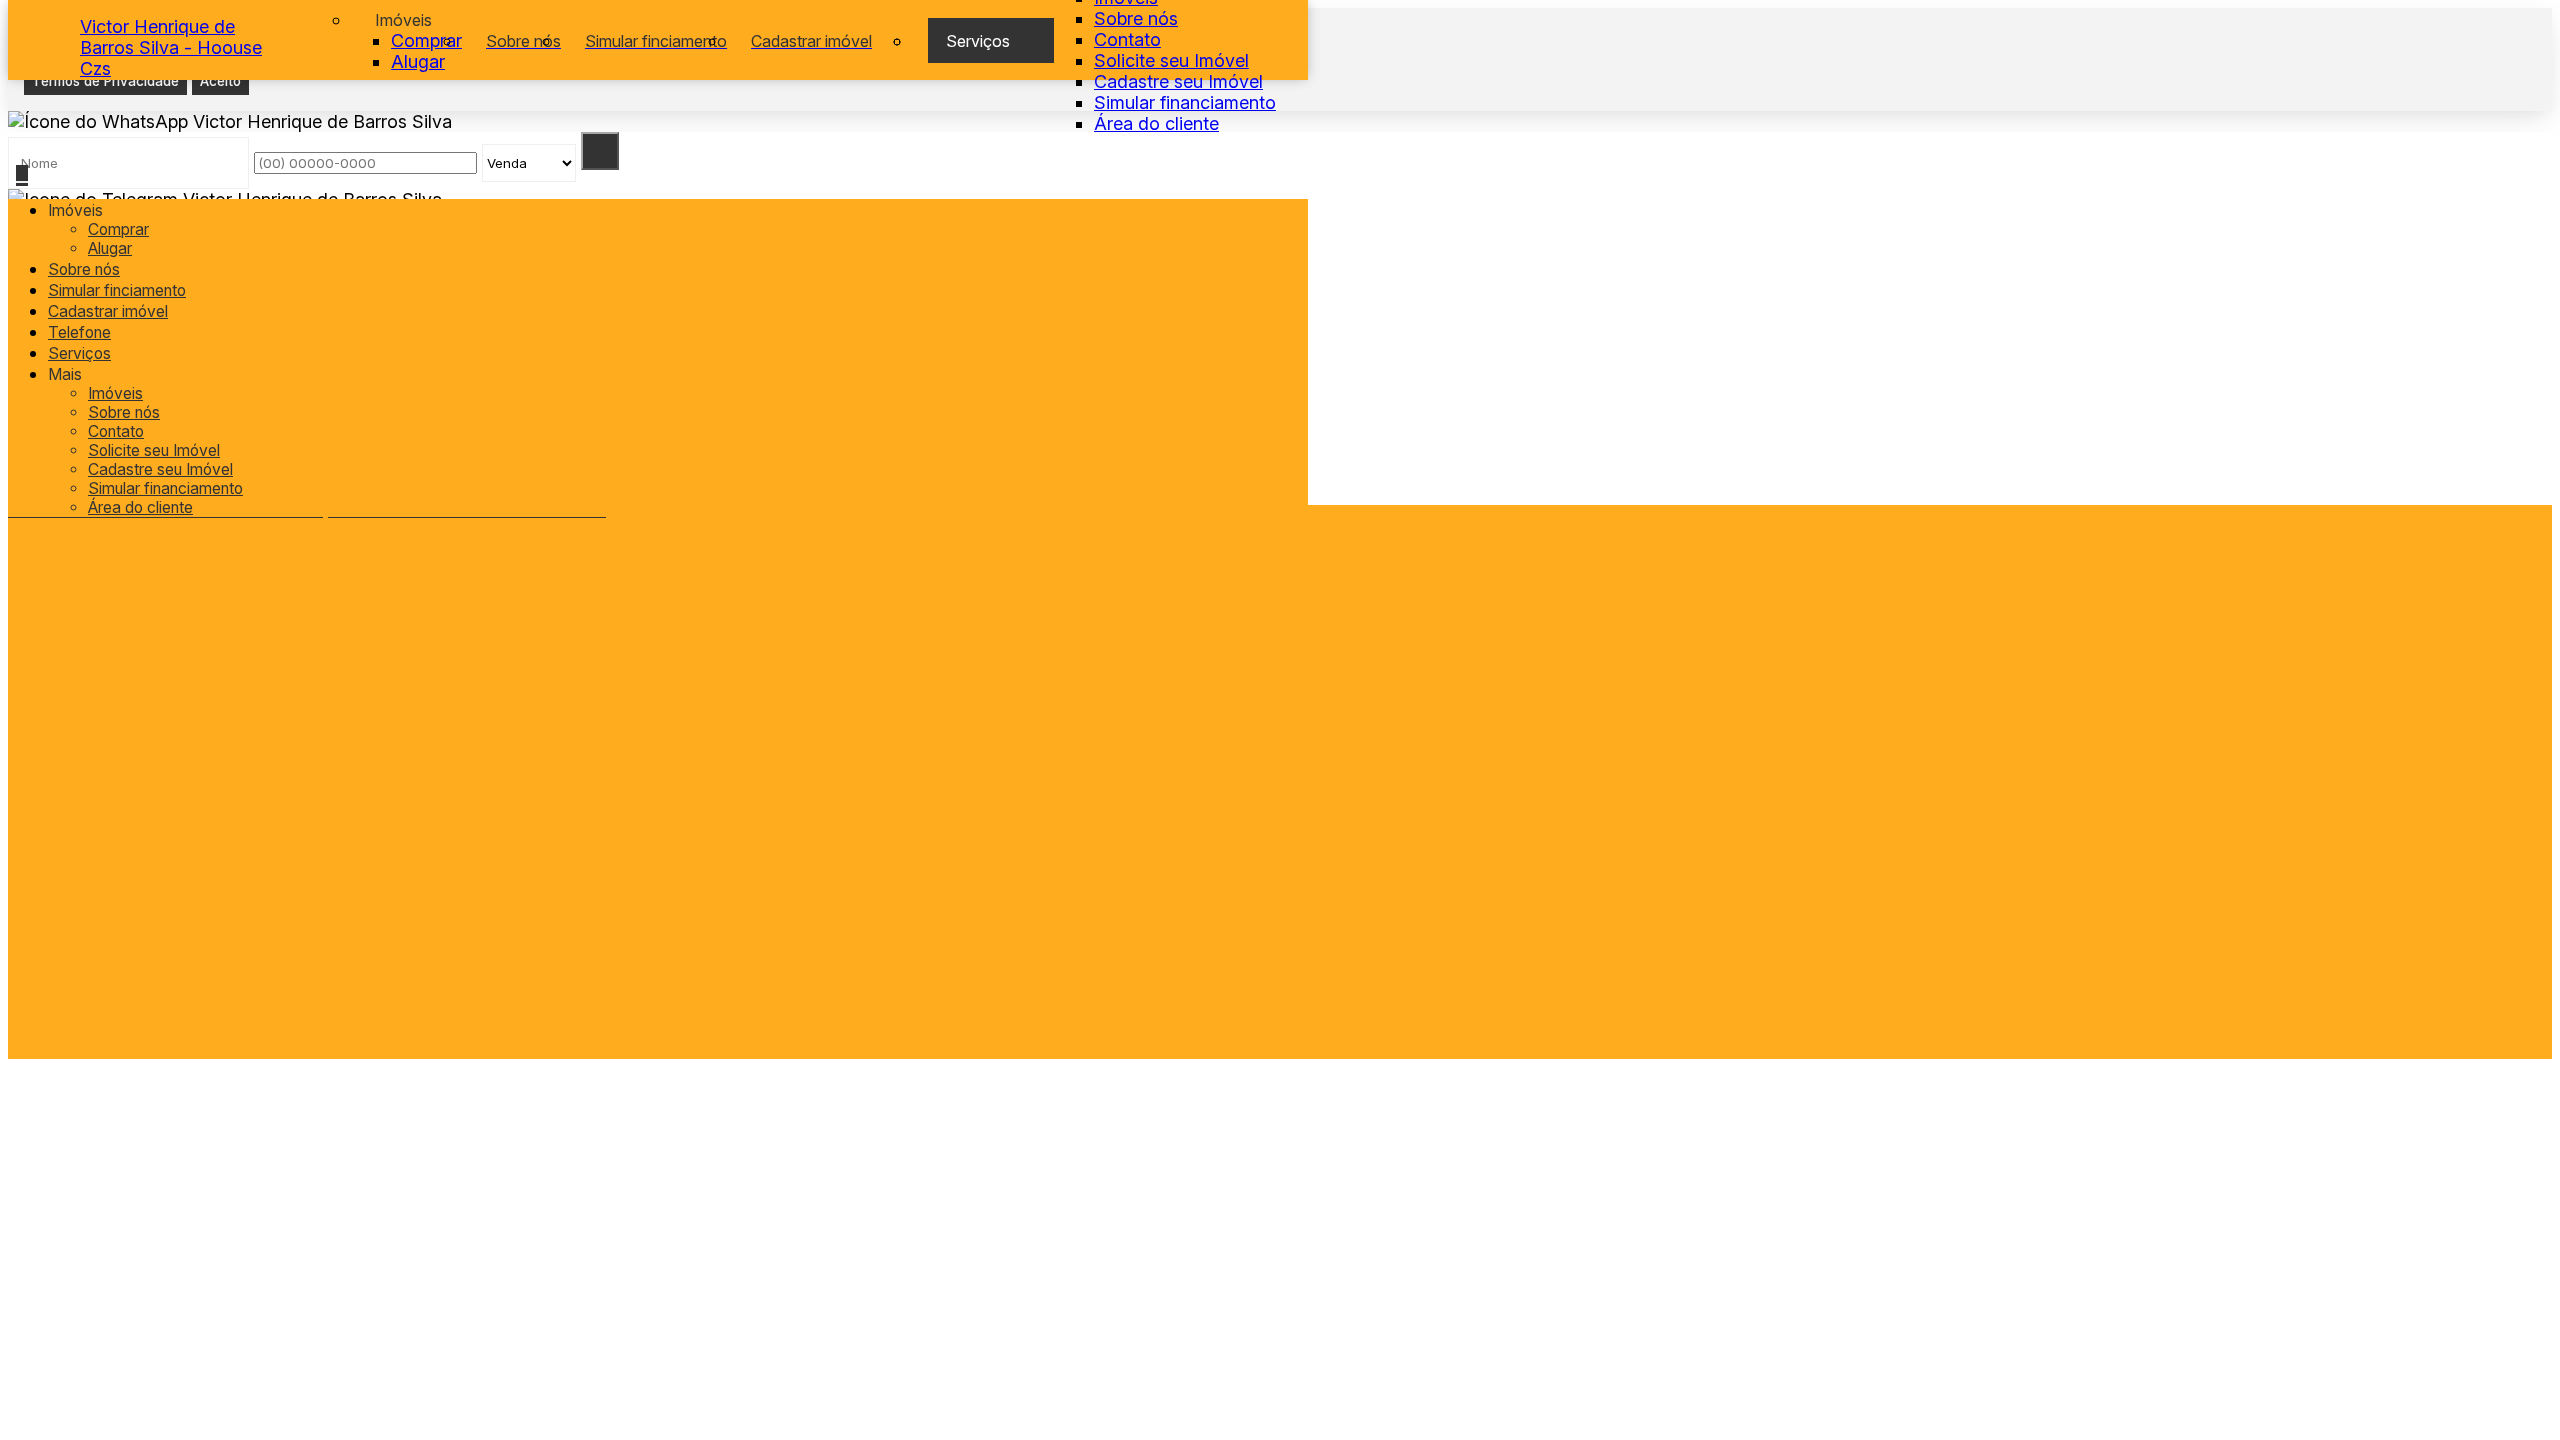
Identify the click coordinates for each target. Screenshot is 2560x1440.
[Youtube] (232, 780)
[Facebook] (232, 748)
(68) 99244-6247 (223, 838)
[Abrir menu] (22, 175)
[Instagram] (232, 764)
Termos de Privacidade (105, 81)
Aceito (220, 81)
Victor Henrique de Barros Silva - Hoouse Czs (171, 47)
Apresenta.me (136, 1085)
